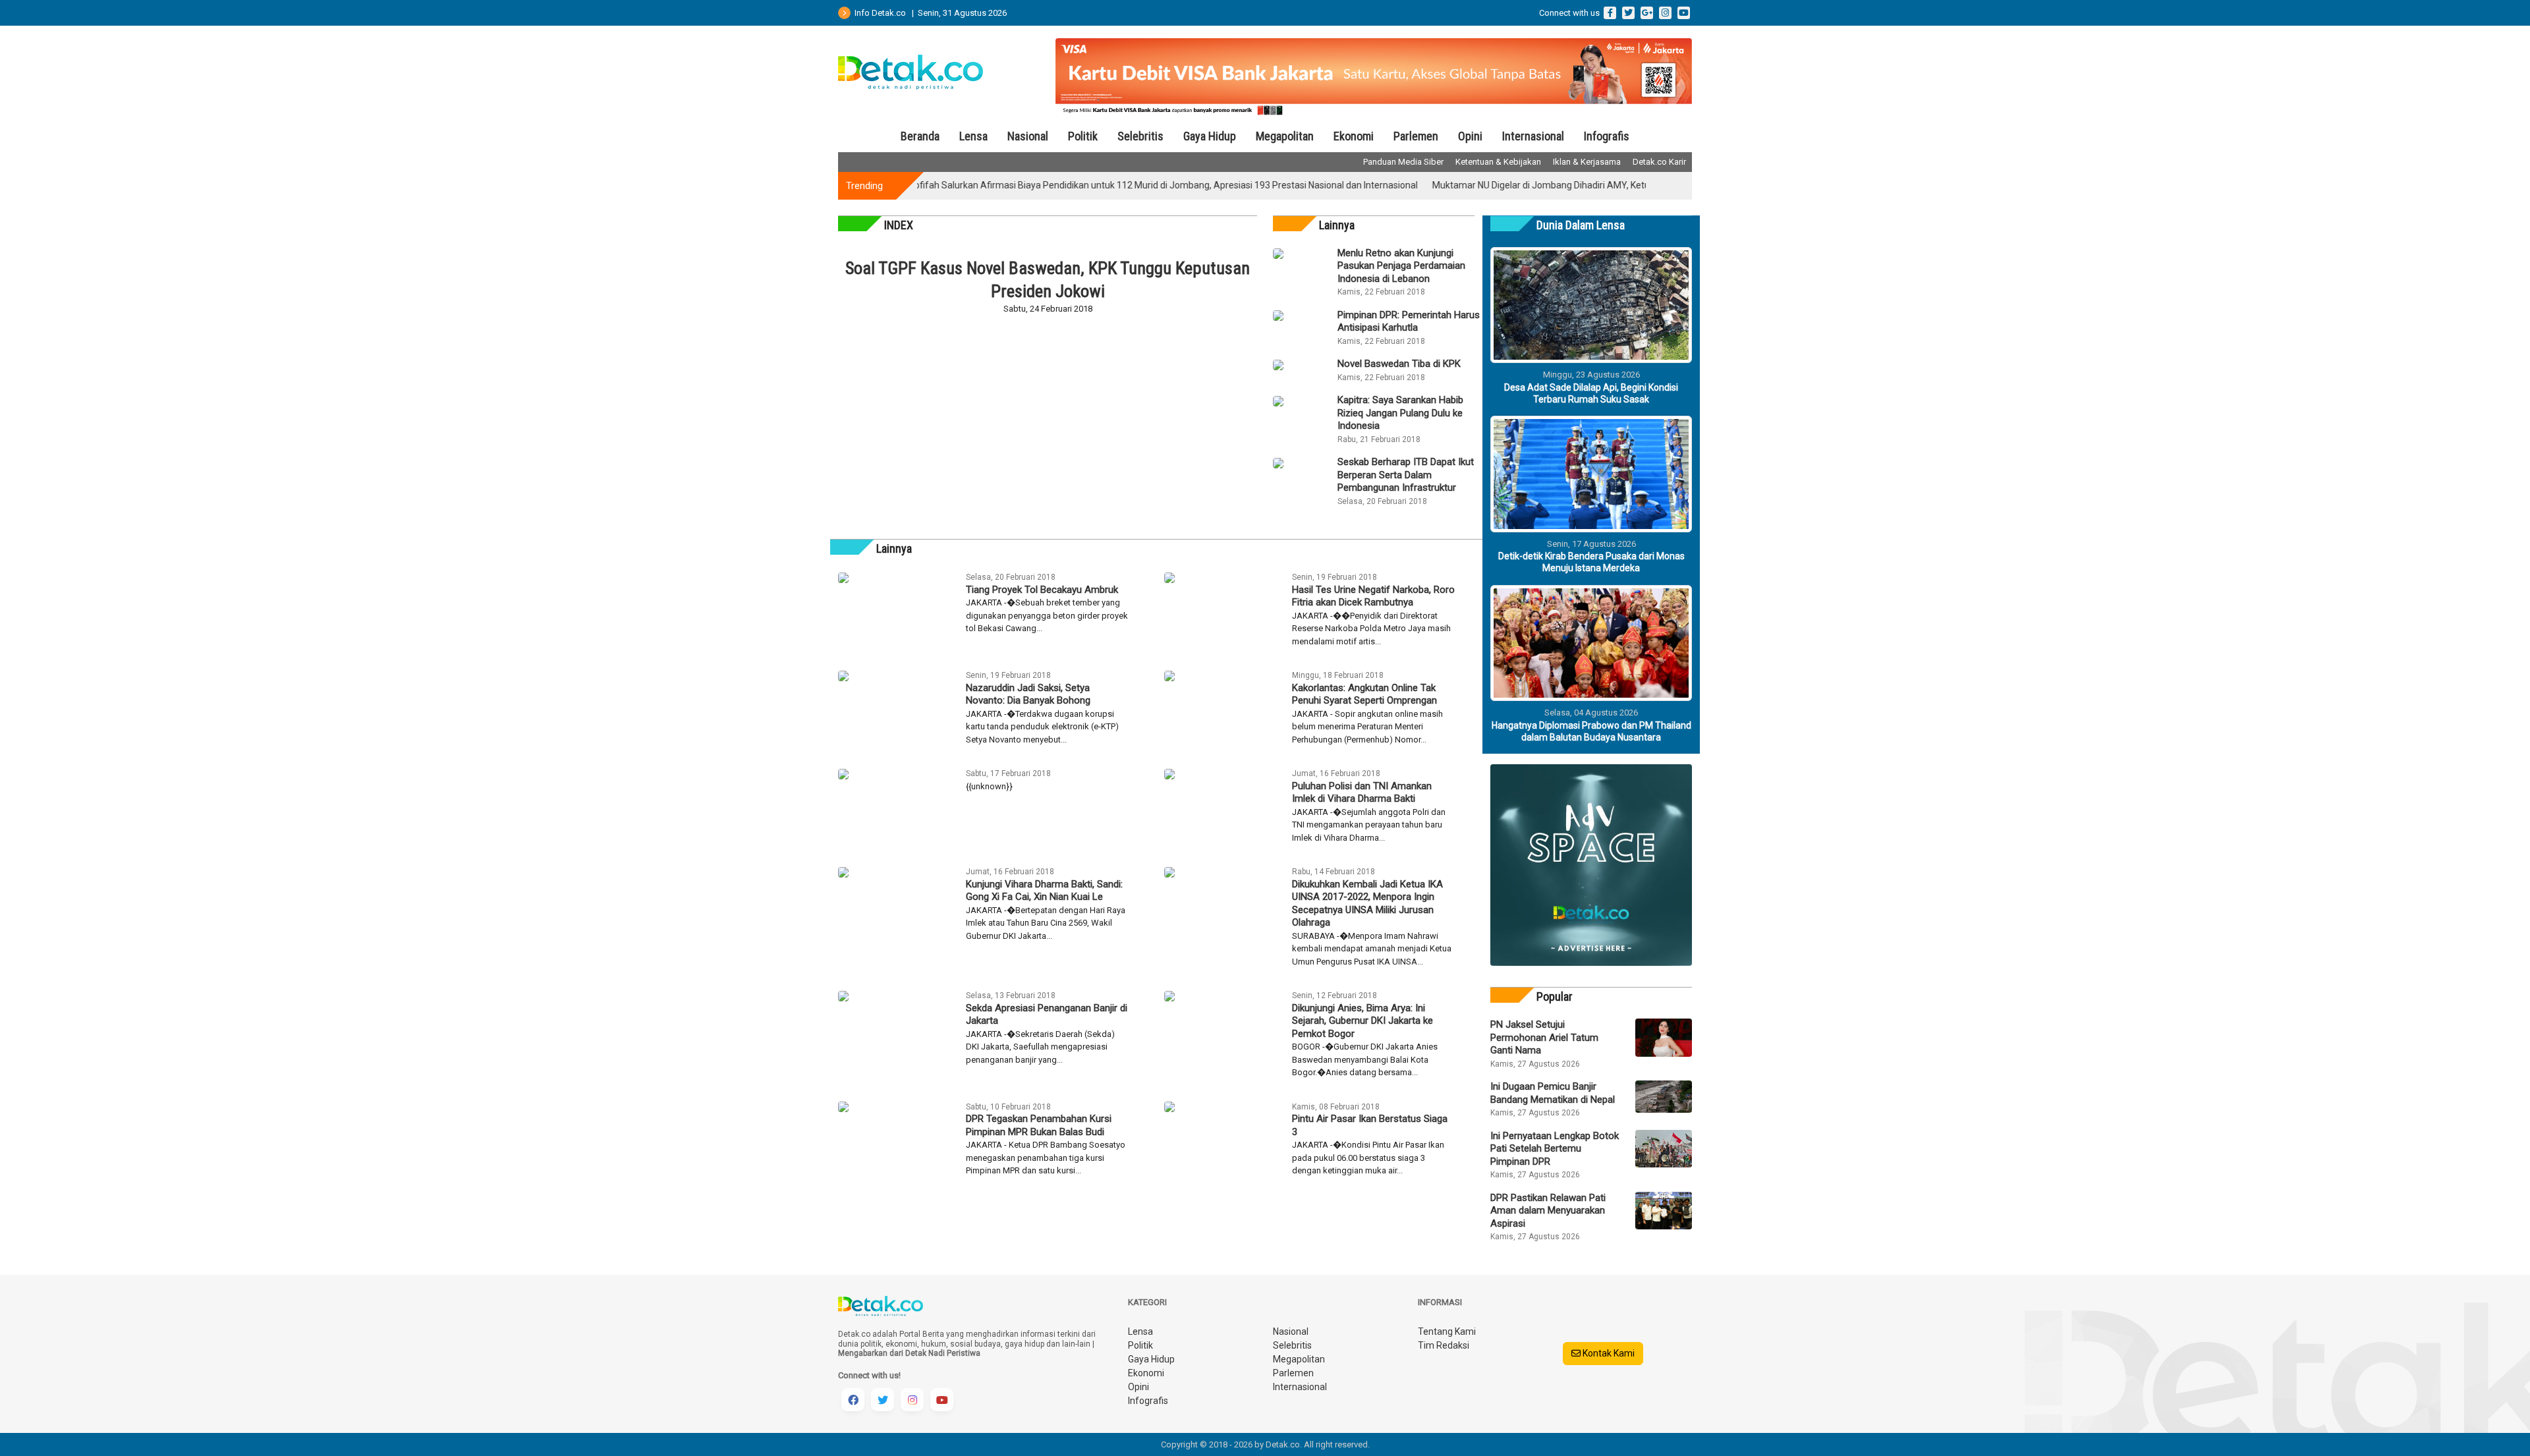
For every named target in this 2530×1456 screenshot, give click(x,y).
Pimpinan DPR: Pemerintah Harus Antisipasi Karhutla (1409, 322)
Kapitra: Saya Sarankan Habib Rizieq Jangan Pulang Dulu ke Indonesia (1400, 413)
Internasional (1533, 136)
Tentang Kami (1447, 1331)
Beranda (920, 136)
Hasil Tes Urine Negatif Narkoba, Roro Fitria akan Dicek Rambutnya (1373, 596)
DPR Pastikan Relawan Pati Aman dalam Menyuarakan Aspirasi (1548, 1211)
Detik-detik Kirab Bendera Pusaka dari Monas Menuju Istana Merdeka (1591, 562)
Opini (1470, 136)
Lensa (973, 136)
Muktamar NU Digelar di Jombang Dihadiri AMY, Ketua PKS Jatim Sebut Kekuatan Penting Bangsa (1576, 185)
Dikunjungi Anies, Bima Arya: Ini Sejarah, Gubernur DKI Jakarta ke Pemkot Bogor (1363, 1021)
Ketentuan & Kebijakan (1498, 162)
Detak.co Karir (1659, 162)
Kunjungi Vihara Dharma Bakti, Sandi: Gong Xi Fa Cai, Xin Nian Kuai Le (1044, 891)
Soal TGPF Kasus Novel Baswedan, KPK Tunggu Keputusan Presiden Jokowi (1048, 280)
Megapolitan (1285, 136)
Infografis (1607, 136)
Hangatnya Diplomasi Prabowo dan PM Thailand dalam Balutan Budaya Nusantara (1591, 731)
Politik (1083, 136)
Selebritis (1140, 136)
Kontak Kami (1608, 1353)
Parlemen (1416, 136)
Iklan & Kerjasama (1587, 162)
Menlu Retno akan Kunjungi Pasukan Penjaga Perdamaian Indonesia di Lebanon (1401, 266)
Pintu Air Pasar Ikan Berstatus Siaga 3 (1370, 1125)
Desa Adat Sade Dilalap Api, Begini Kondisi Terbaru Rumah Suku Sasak (1591, 393)
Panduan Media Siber (1403, 162)
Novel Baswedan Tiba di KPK (1399, 364)
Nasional (1028, 136)
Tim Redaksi (1444, 1345)
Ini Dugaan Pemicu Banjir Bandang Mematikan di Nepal (1553, 1093)
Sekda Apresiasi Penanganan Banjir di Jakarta (1047, 1015)
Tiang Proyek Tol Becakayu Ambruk (1042, 590)
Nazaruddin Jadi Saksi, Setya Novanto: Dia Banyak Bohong (1028, 694)
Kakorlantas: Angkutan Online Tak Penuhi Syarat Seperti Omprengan (1364, 694)
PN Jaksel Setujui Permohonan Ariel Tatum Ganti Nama (1544, 1037)
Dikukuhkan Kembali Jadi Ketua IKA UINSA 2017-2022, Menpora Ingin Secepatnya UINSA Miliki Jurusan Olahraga (1367, 904)
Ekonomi (1354, 136)
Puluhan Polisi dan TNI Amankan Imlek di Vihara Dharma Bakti (1362, 793)
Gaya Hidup (1210, 136)
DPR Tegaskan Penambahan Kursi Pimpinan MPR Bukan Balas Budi (1039, 1125)
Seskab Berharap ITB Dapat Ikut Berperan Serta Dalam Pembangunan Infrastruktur (1406, 475)
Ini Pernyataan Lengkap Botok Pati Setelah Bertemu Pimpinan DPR (1555, 1149)
